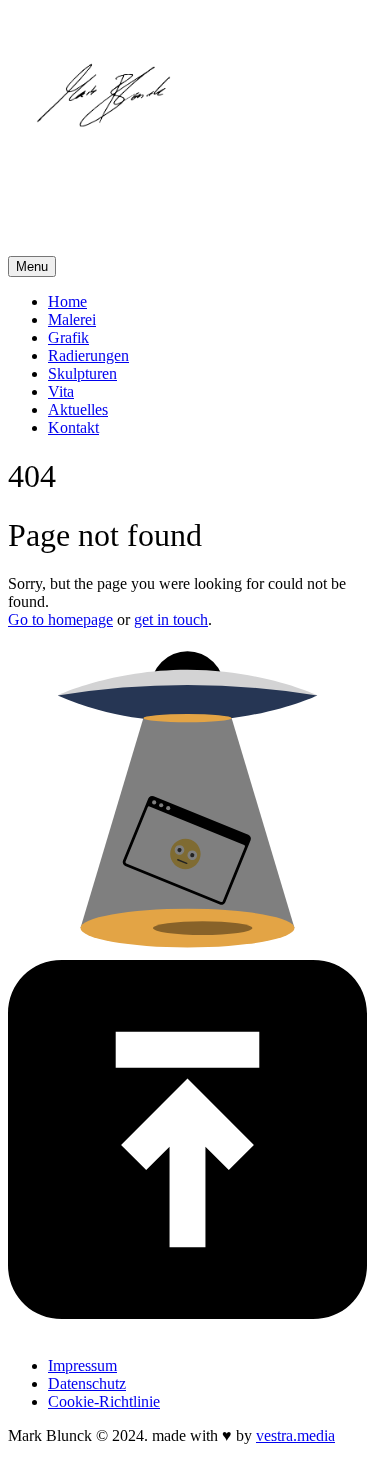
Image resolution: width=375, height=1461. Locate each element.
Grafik (68, 337)
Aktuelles (78, 409)
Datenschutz (87, 1383)
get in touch (171, 619)
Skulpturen (82, 373)
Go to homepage (60, 619)
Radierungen (88, 355)
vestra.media (295, 1435)
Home (67, 301)
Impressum (82, 1365)
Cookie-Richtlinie (104, 1401)
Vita (61, 391)
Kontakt (73, 427)
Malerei (72, 319)
